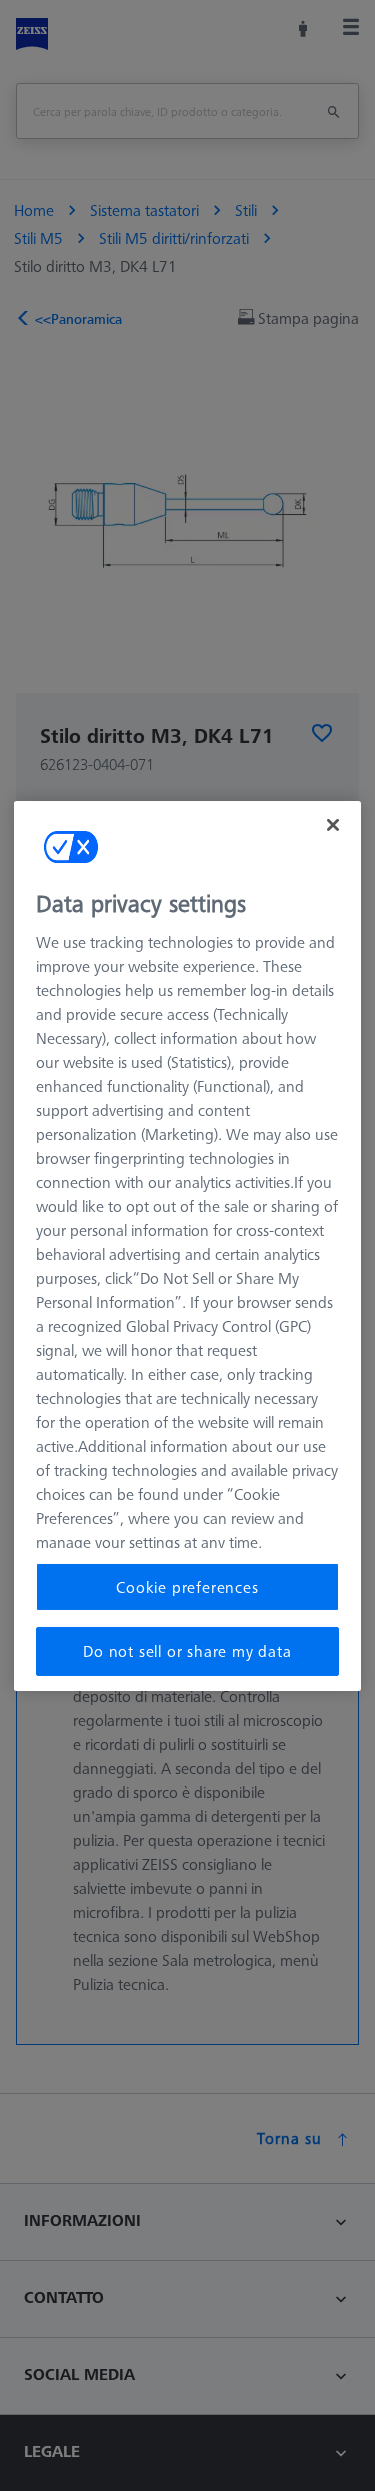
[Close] (333, 824)
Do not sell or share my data (187, 1651)
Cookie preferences (187, 1587)
